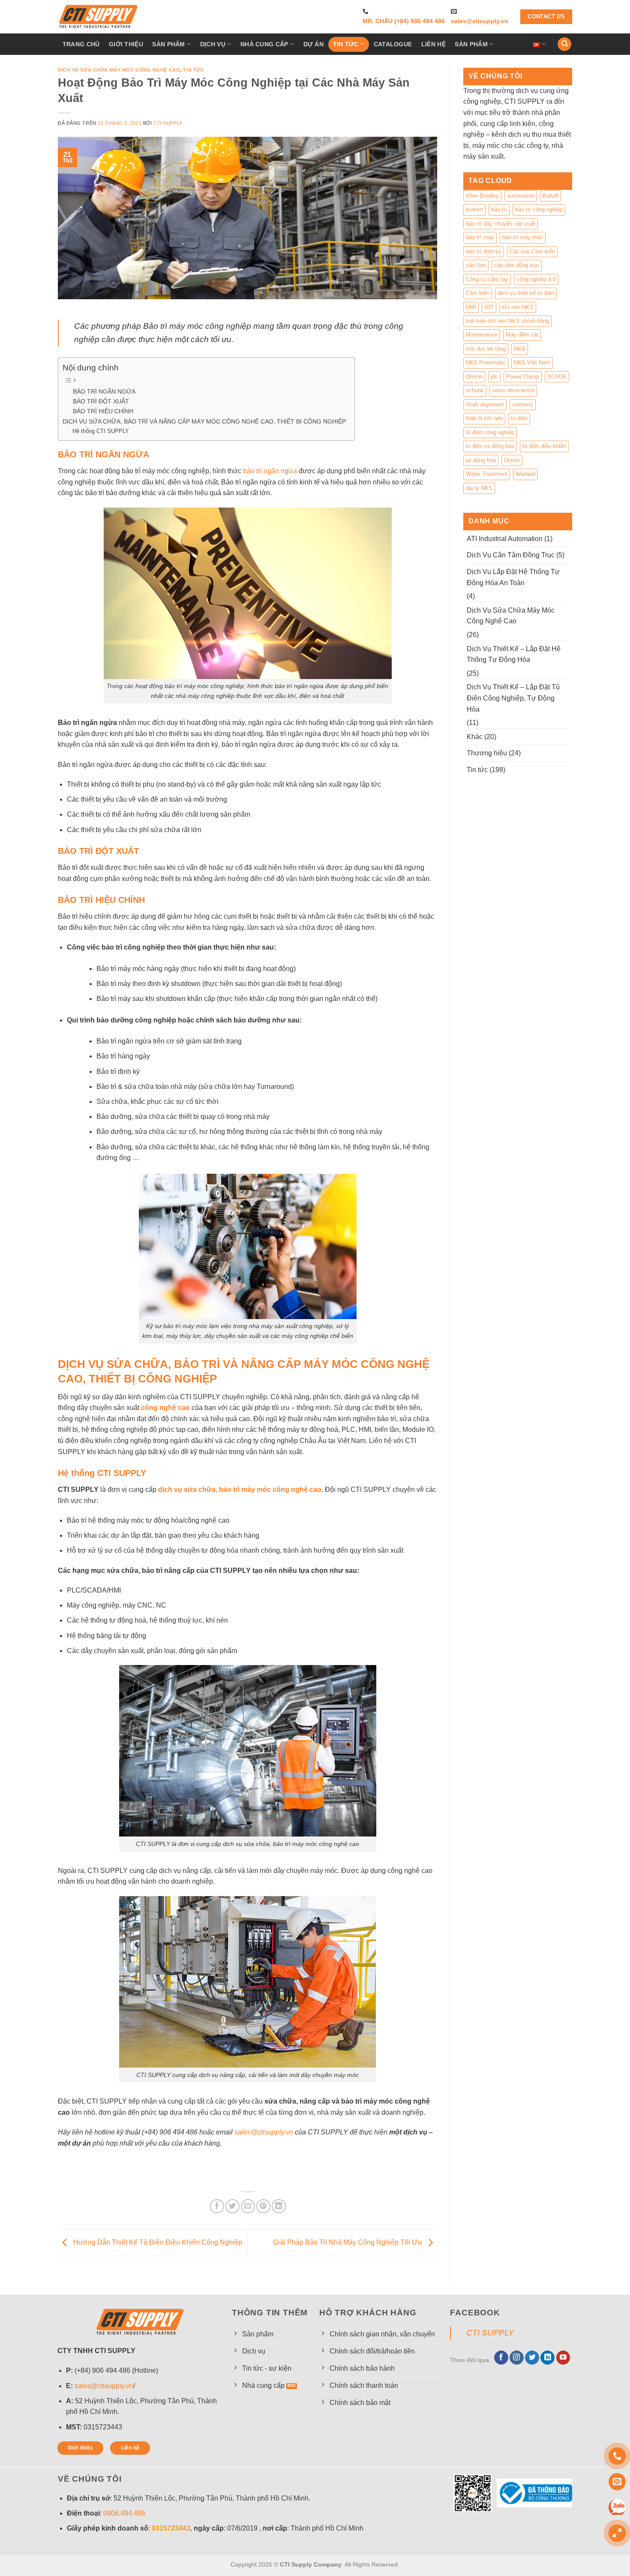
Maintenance (482, 335)
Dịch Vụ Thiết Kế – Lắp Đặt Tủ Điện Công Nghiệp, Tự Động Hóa (513, 698)
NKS (520, 349)
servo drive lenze (513, 390)
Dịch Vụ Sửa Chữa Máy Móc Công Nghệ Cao (119, 70)
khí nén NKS (518, 307)
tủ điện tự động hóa (490, 446)
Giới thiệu (126, 44)
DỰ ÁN (313, 44)
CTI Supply (168, 123)
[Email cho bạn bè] (248, 2206)
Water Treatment (487, 474)
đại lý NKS (479, 488)
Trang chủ (81, 44)
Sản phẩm (168, 44)
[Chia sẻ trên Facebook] (217, 2206)
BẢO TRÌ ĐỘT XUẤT (101, 401)
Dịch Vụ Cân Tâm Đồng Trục (511, 555)
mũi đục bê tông (486, 349)
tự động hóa (481, 460)
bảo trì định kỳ (484, 251)
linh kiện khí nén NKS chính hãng (507, 321)
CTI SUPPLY (490, 2333)
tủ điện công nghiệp (490, 432)
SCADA (557, 377)
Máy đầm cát (522, 335)
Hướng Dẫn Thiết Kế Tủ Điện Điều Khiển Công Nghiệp (157, 2242)
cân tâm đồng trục (517, 265)
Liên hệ (433, 44)
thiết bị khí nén (484, 418)
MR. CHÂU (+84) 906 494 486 (404, 21)
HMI (471, 307)
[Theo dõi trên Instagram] (517, 2358)
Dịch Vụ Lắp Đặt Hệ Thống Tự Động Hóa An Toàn (513, 577)
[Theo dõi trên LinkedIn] (547, 2358)
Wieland (525, 474)
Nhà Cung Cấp (264, 44)
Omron (474, 377)
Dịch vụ (213, 44)
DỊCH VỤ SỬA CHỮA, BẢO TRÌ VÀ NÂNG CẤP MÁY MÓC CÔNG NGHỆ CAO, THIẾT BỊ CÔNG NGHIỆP (204, 421)
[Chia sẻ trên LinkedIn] (279, 2206)
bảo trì (499, 209)
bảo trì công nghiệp (539, 209)
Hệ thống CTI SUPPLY (101, 431)
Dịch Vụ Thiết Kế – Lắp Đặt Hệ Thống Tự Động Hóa (514, 654)
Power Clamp (523, 377)
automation (521, 196)
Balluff (550, 196)
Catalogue (393, 44)
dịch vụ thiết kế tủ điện (526, 293)
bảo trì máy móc (523, 237)
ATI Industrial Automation (505, 539)
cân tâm (476, 265)
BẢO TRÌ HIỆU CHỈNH (103, 411)
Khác (475, 737)
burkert (474, 209)
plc (494, 377)
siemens (523, 404)
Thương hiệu (487, 753)
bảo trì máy (480, 237)
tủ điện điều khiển (544, 446)
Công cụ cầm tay (487, 279)
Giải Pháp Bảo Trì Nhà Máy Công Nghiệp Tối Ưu (348, 2242)
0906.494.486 (124, 2513)
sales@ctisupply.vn (480, 21)
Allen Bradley (482, 196)
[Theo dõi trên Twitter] (532, 2358)
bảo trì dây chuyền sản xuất (501, 224)
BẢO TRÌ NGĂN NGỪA (104, 392)
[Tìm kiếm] (564, 44)
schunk (475, 390)
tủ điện (519, 418)
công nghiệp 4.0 (536, 279)
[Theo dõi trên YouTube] (563, 2358)
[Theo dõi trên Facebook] (501, 2358)
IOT (489, 307)
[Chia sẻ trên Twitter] (232, 2206)
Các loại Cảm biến (532, 251)
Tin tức (346, 44)
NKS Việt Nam (532, 362)
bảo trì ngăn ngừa (270, 471)
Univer (512, 460)
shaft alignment (485, 404)
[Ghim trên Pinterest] (263, 2206)
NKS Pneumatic (486, 362)
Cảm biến (478, 293)
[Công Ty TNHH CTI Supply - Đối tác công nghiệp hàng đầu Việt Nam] (99, 17)
